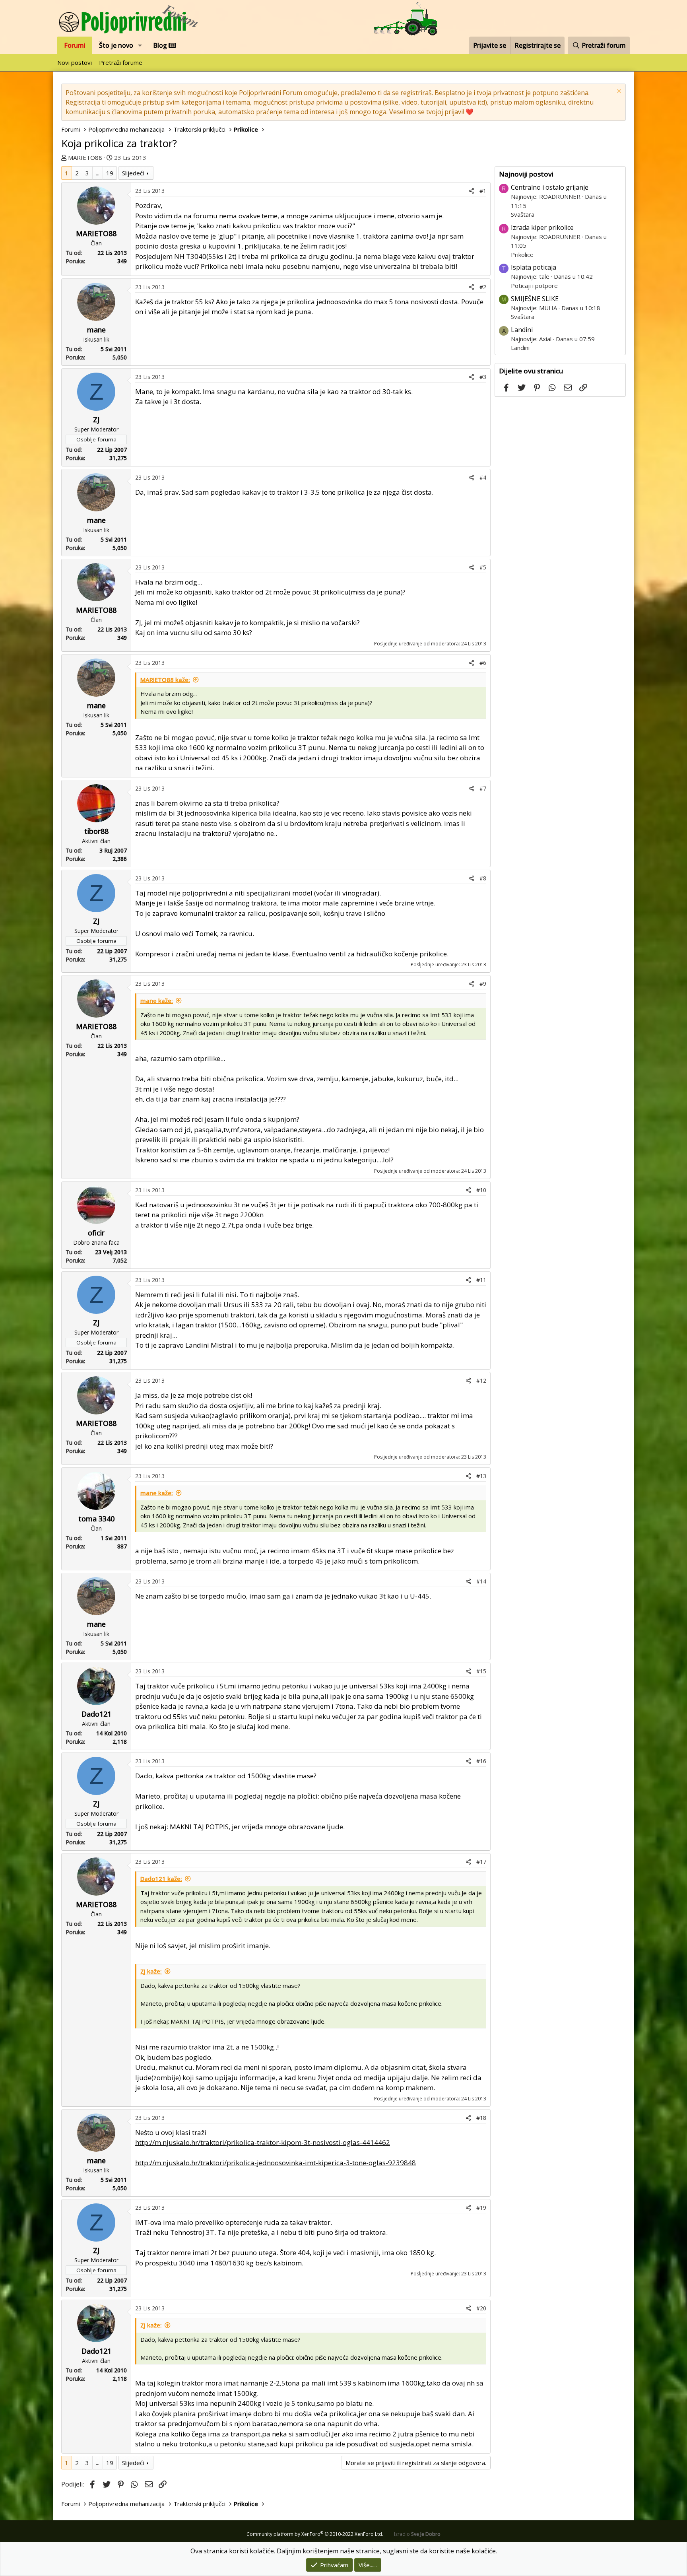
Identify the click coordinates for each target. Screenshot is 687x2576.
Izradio (417, 2534)
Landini (522, 330)
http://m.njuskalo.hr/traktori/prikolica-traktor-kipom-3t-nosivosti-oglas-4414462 (263, 2142)
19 (110, 173)
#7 (483, 788)
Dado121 (96, 1714)
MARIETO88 (85, 157)
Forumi (75, 45)
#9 (483, 984)
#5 (483, 567)
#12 (481, 1380)
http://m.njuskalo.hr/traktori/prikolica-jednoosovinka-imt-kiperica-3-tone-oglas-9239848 (276, 2163)
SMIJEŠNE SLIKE (535, 299)
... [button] (98, 173)
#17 (481, 1862)
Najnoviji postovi (526, 174)
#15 (481, 1671)
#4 (483, 477)
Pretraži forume (121, 62)
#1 (483, 191)
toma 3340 (96, 1519)
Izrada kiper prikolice (542, 227)
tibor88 (96, 831)
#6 (483, 663)
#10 (481, 1190)
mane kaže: (157, 1000)
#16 (481, 1761)
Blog (161, 45)
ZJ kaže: (151, 1971)
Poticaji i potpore (534, 286)
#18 (481, 2118)
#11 (481, 1280)
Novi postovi (75, 62)
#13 (481, 1476)
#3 (483, 377)
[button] (140, 45)
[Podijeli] (472, 191)
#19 (481, 2208)
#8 (483, 878)
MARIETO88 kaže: (165, 680)
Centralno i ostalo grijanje (550, 187)
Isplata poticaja (534, 267)
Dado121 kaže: (161, 1879)
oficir (96, 1233)
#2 (483, 287)
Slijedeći (133, 173)
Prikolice (522, 254)
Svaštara (523, 214)
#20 (481, 2308)
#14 (481, 1581)
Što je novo (116, 45)
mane (96, 330)
